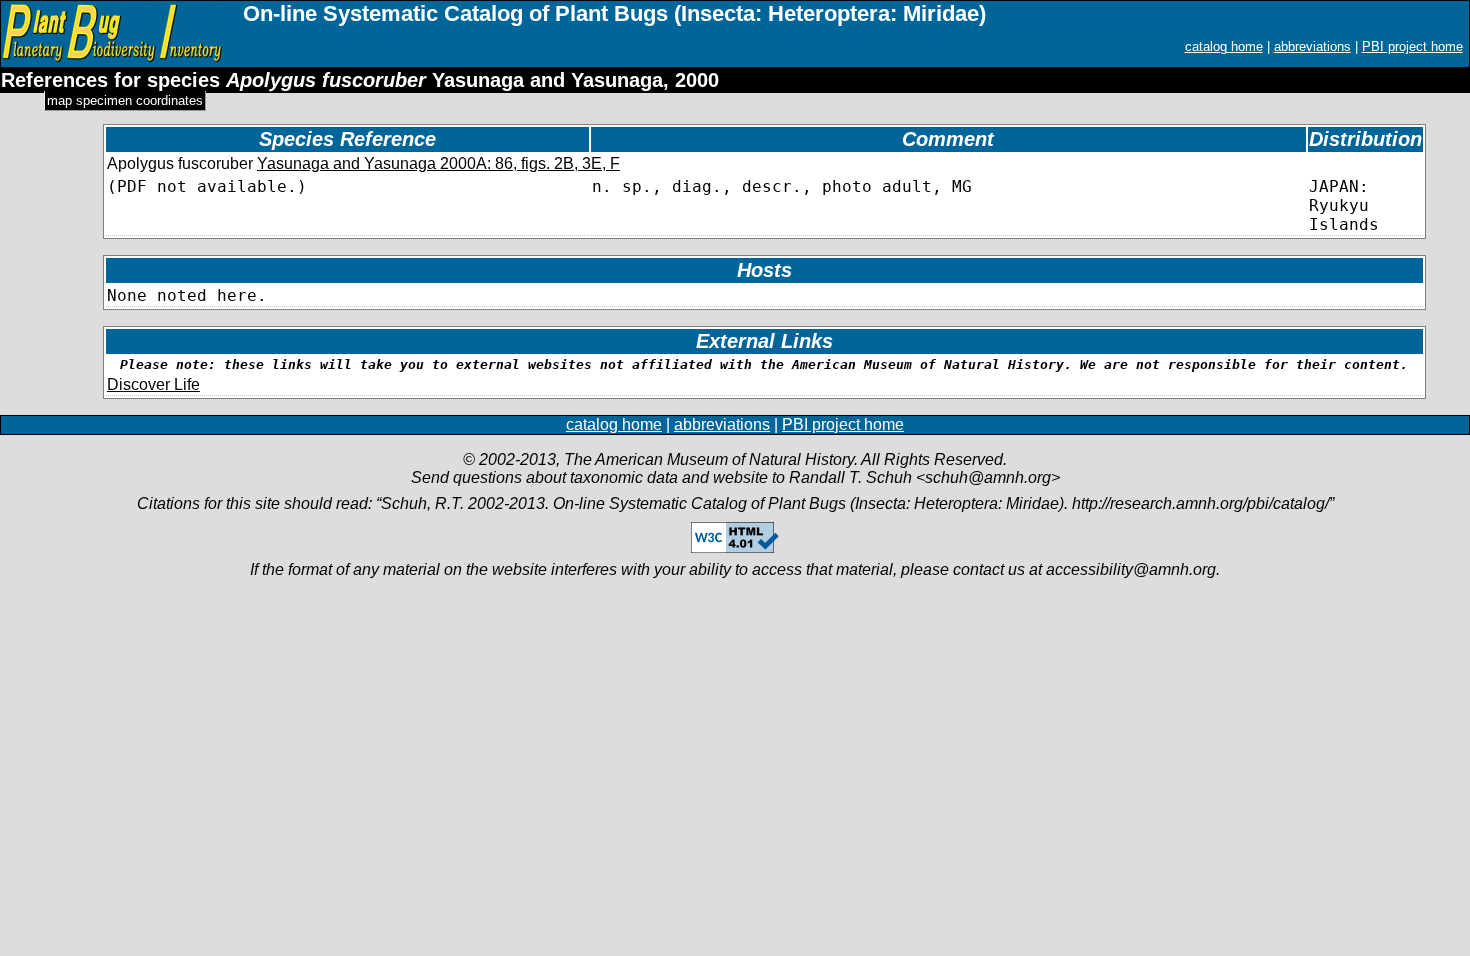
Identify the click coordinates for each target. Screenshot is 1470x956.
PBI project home (1412, 46)
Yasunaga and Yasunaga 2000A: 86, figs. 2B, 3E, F (438, 163)
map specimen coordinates (125, 100)
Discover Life (153, 384)
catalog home (1224, 46)
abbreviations (1312, 46)
